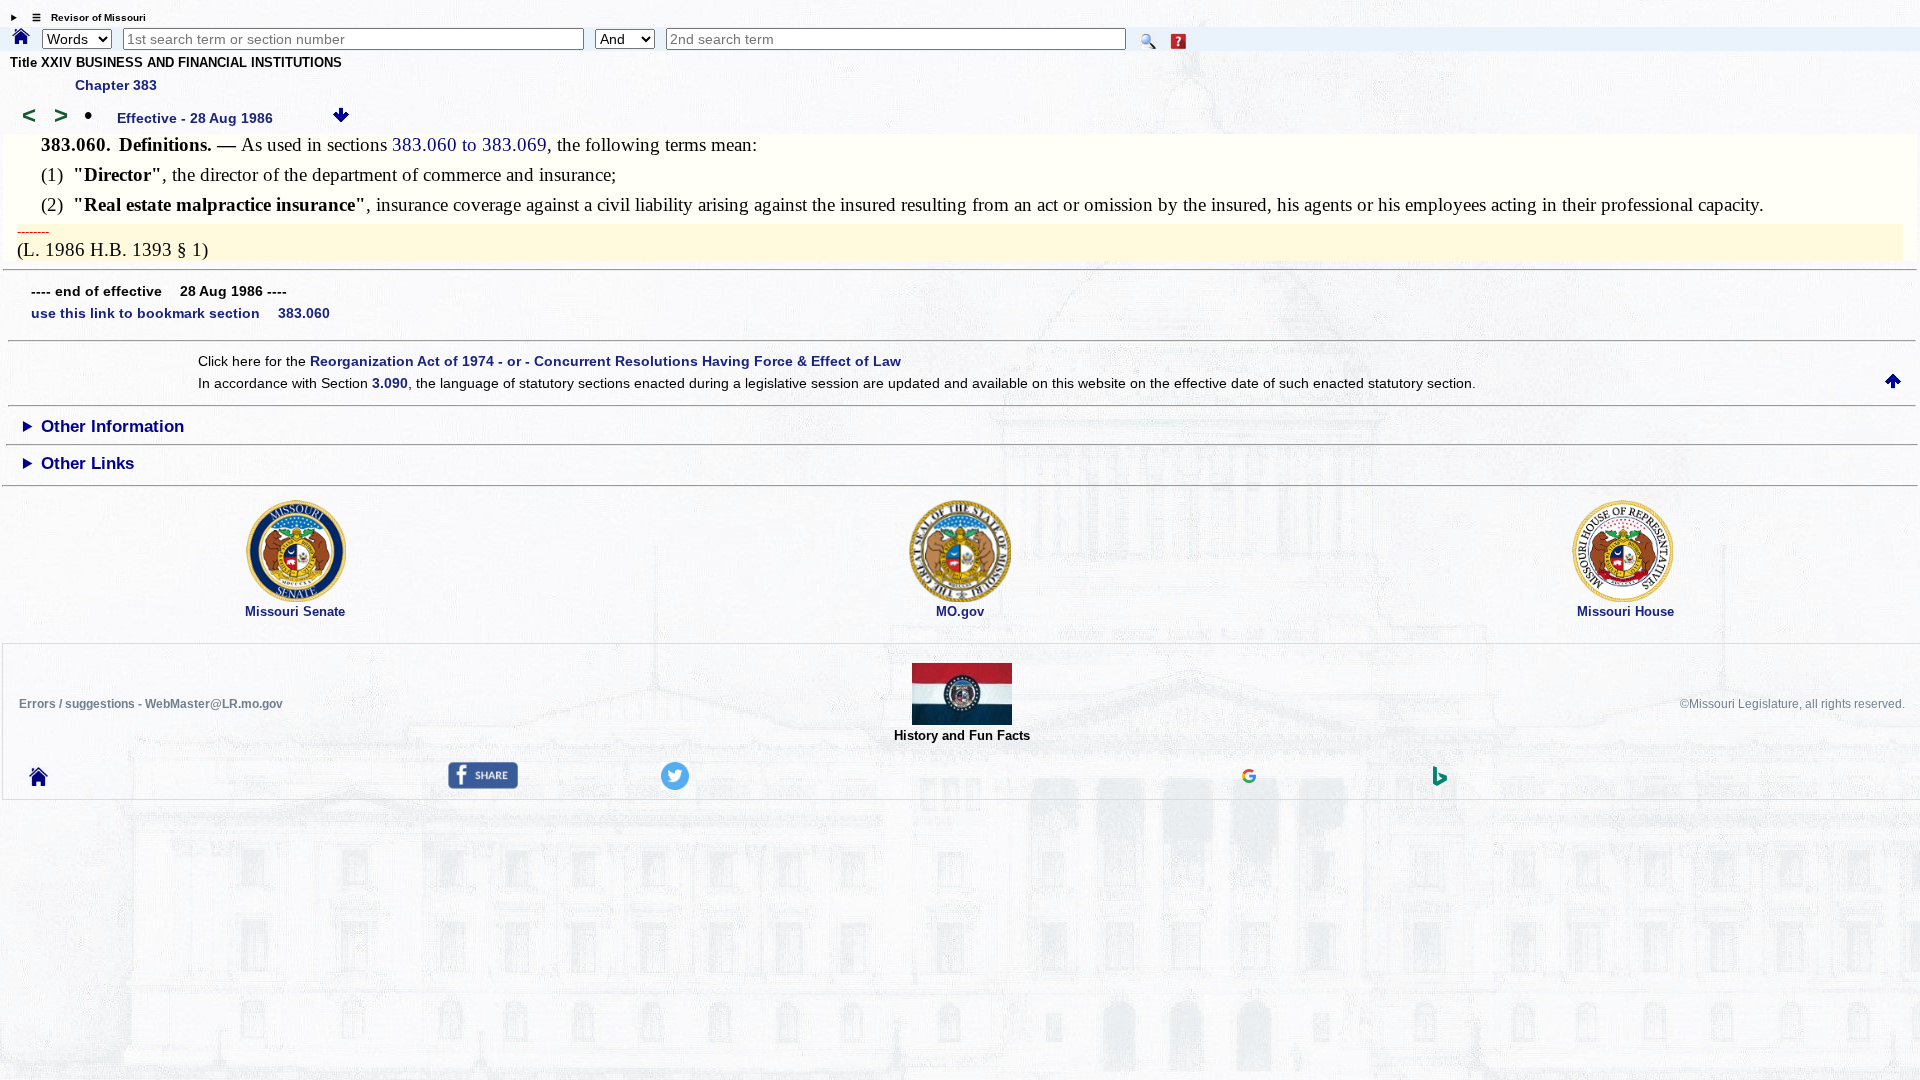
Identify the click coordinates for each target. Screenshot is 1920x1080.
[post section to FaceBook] (483, 784)
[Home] (21, 38)
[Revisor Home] (39, 781)
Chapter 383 (116, 85)
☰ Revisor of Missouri (84, 17)
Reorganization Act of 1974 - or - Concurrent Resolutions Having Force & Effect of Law (605, 361)
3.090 (390, 383)
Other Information (112, 426)
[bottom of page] (341, 118)
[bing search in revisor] (1440, 781)
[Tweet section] (675, 785)
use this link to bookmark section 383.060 (180, 313)
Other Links (87, 463)
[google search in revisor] (1249, 778)
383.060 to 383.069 (469, 144)
